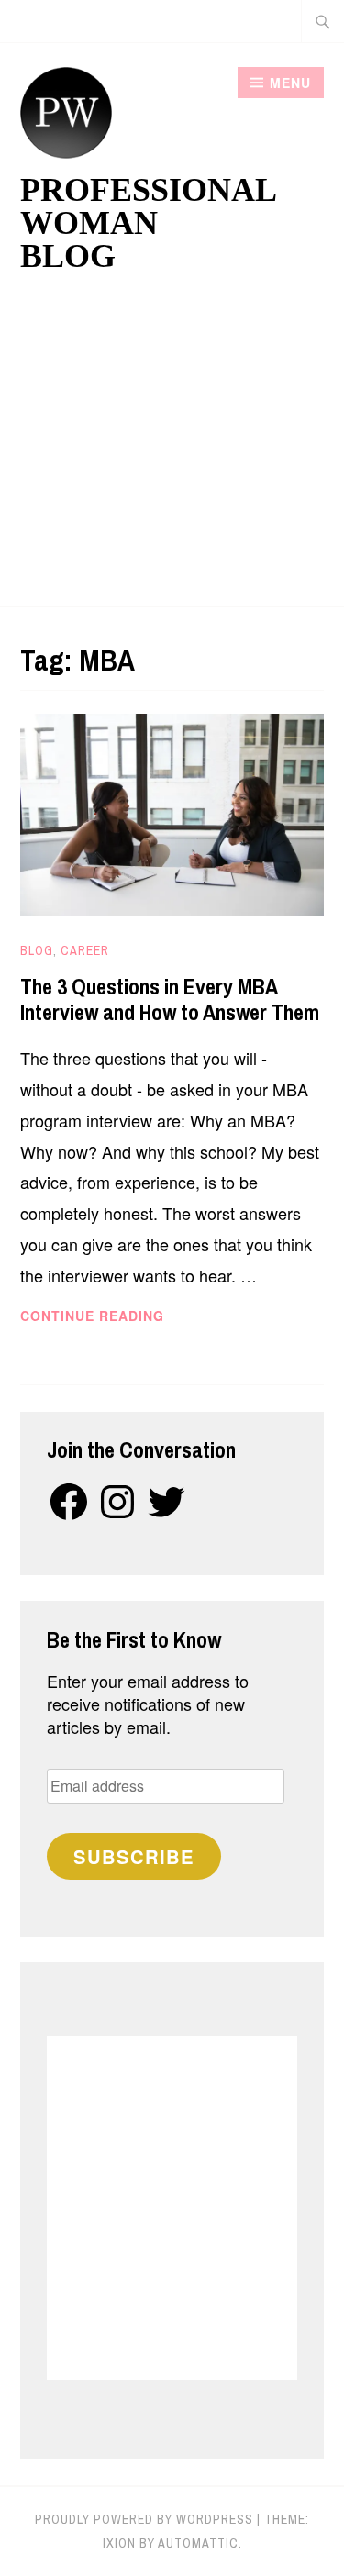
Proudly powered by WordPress (144, 2519)
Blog (37, 950)
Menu (290, 83)
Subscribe (134, 1856)
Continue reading (133, 1316)
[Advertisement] (172, 448)
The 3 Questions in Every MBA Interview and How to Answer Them (170, 999)
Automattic (198, 2543)
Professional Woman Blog (148, 223)
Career (85, 950)
